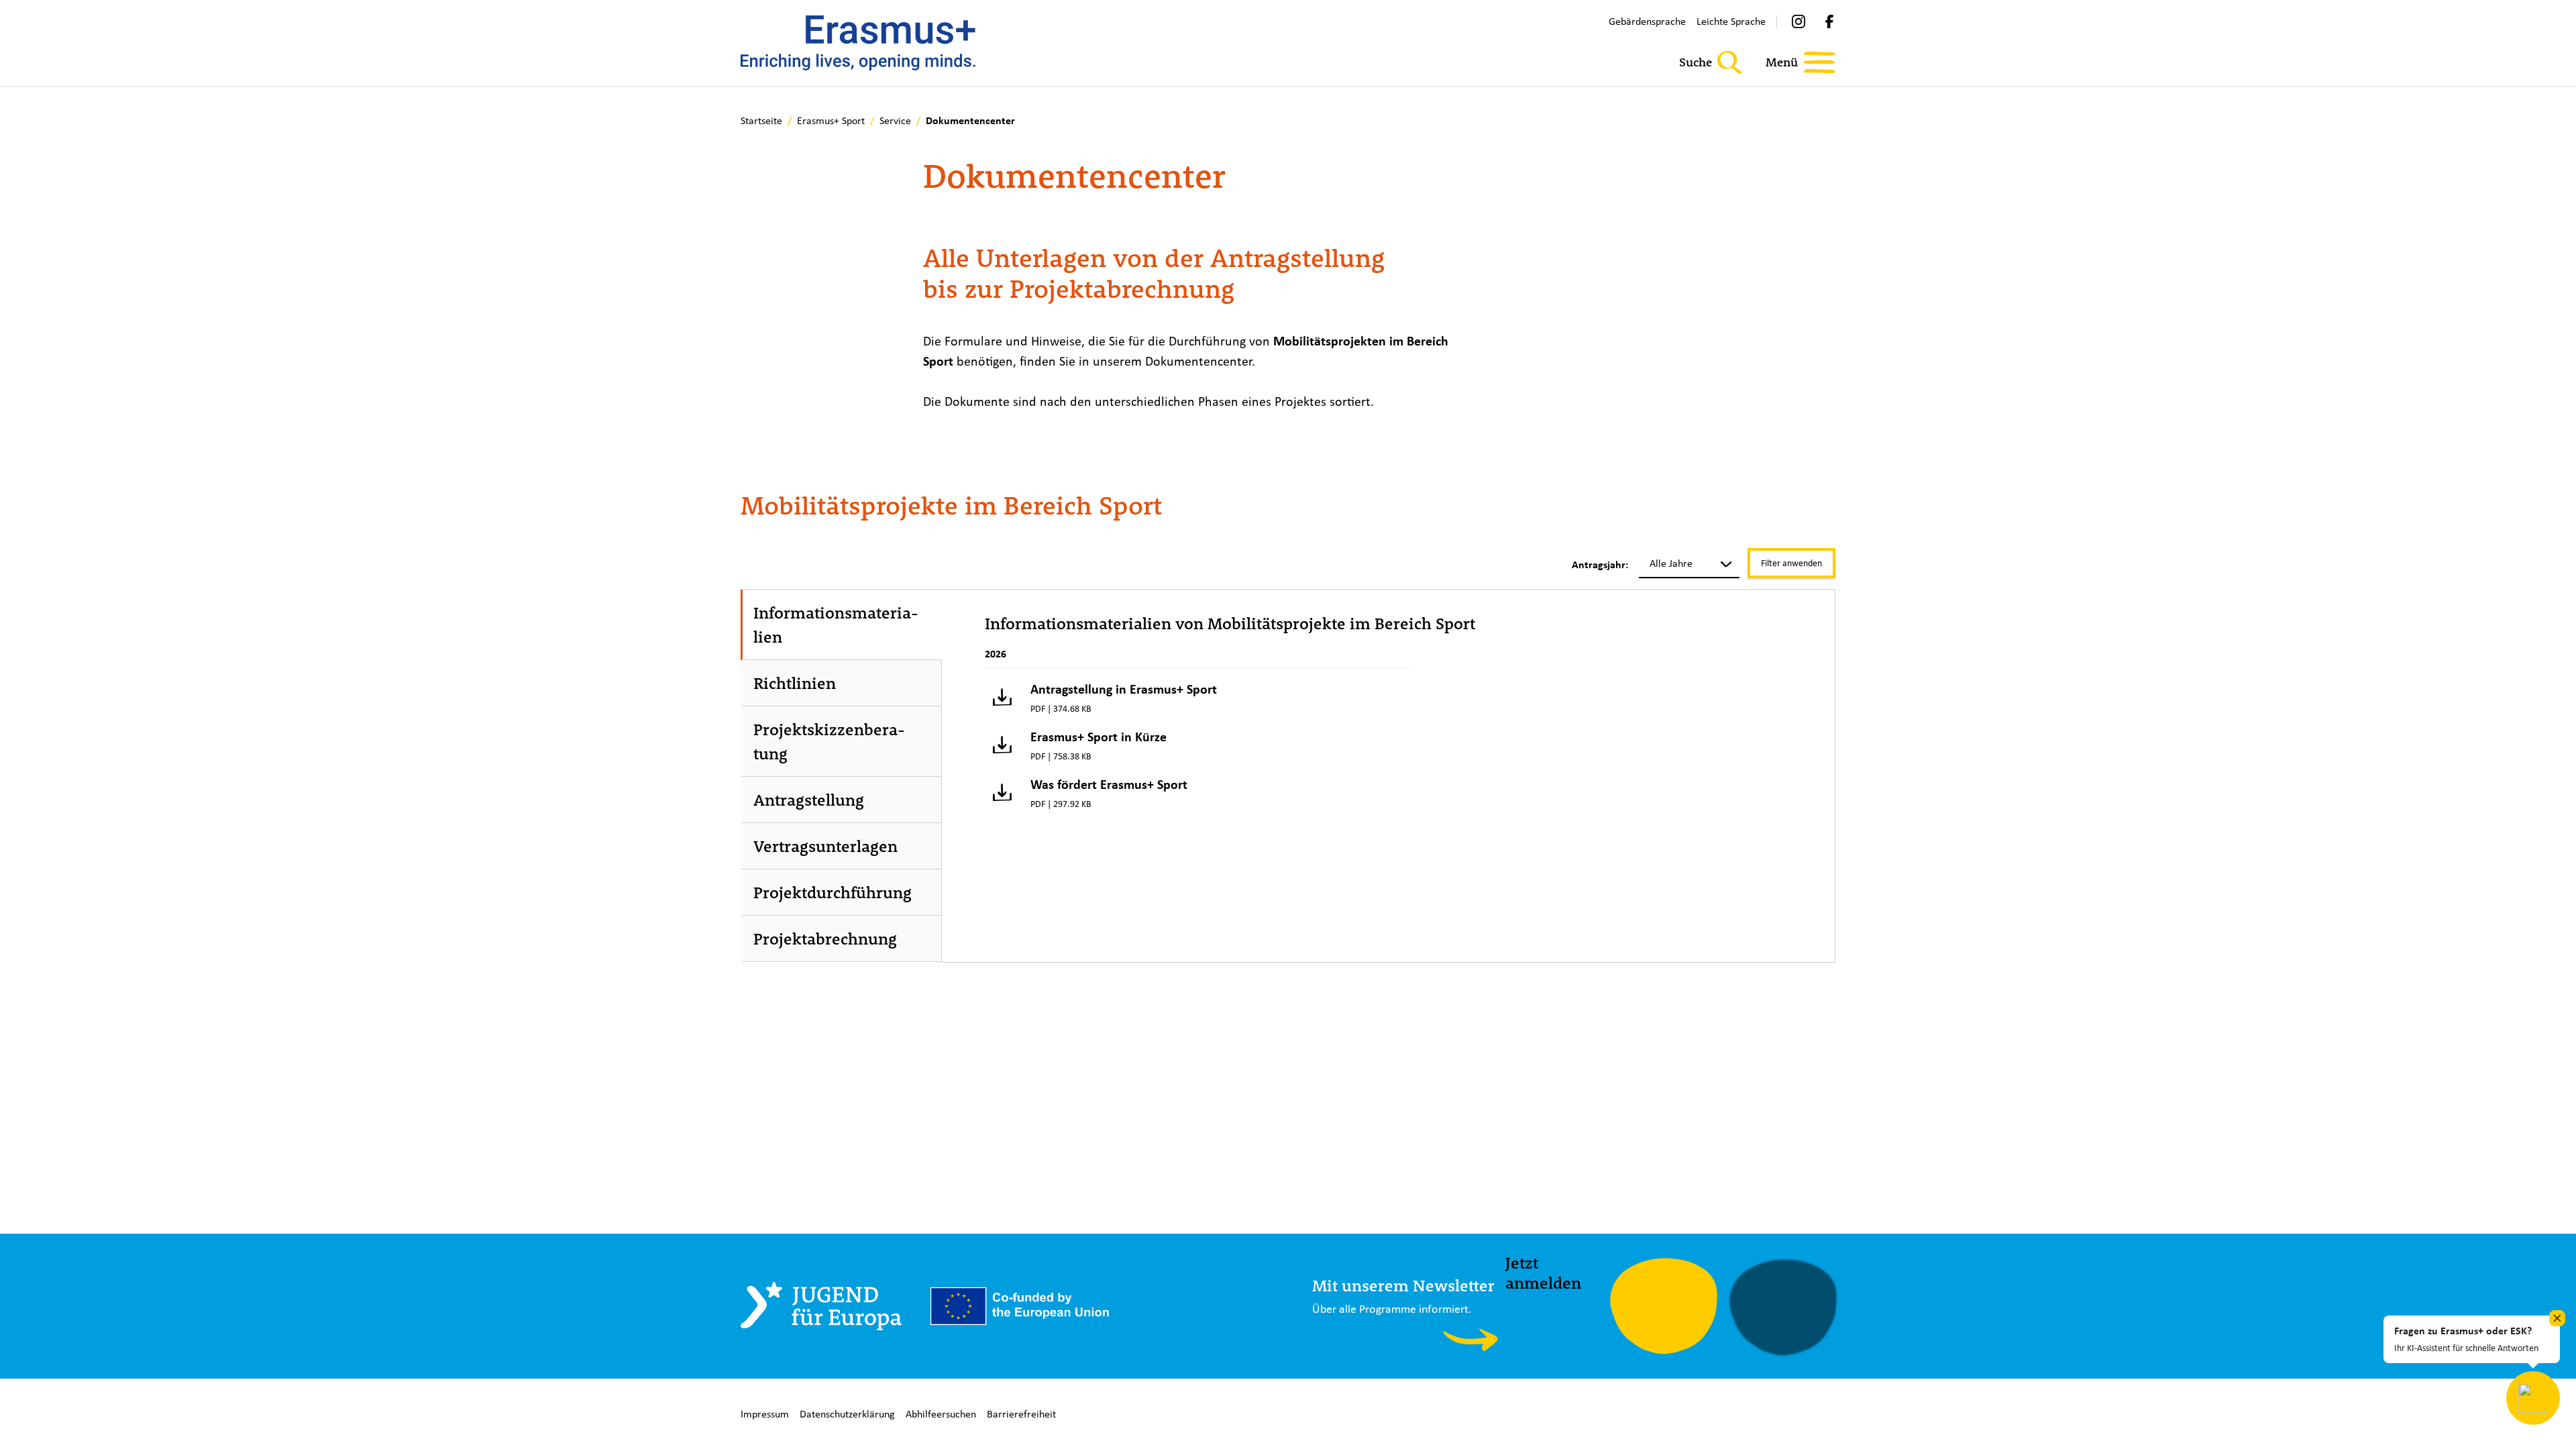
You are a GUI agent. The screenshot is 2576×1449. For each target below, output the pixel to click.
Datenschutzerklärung (847, 1414)
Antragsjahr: (1600, 565)
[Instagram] (1799, 21)
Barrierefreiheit (1021, 1414)
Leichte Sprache (1731, 21)
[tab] (842, 625)
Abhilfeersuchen (941, 1414)
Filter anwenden (1791, 563)
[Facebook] (1829, 21)
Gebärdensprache (1647, 21)
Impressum (765, 1414)
